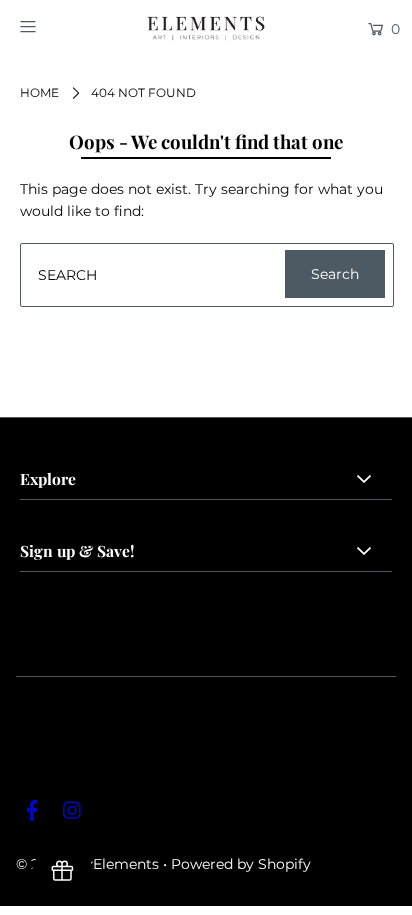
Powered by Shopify (241, 864)
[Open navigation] (54, 27)
